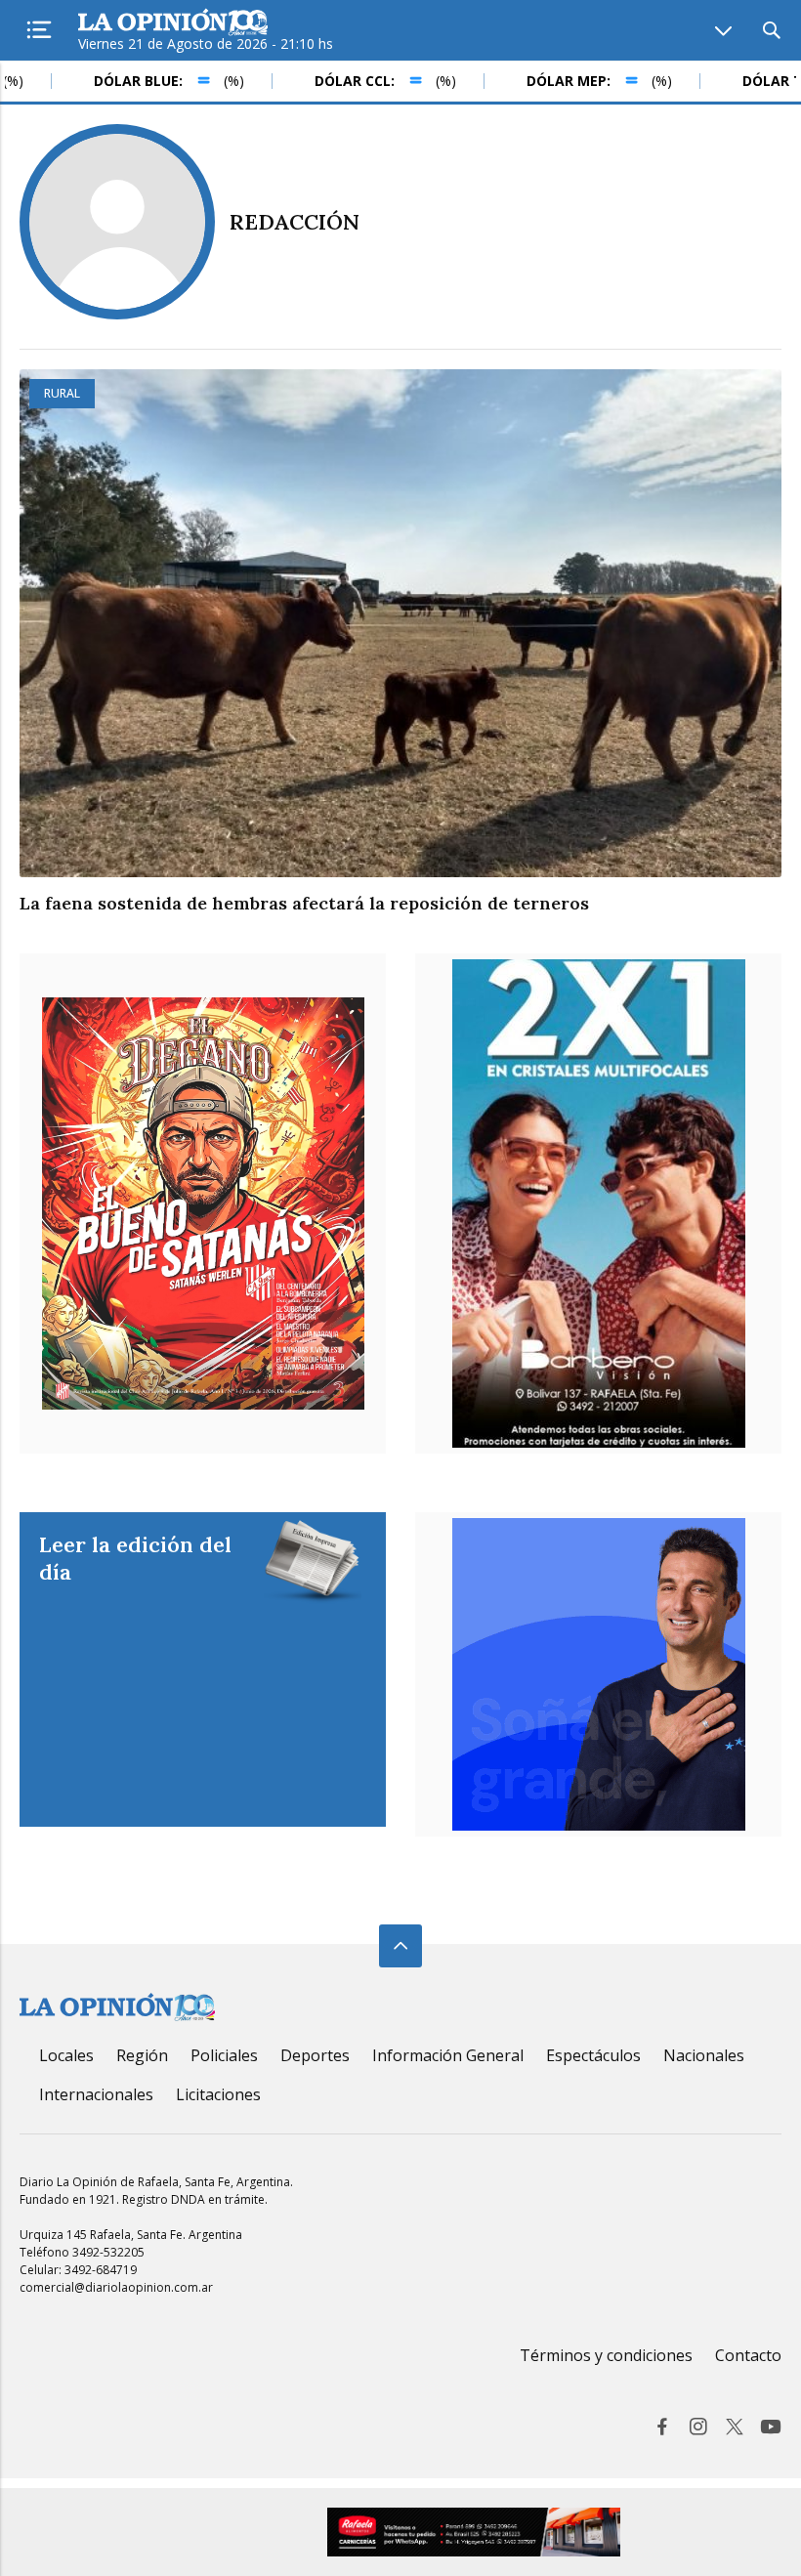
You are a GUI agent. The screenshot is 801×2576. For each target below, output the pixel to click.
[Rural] (400, 623)
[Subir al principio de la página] (400, 1946)
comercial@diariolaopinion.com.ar (116, 2287)
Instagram (698, 2427)
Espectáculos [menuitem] (593, 2055)
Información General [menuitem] (448, 2055)
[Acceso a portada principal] (173, 23)
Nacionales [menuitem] (704, 2055)
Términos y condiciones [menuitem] (606, 2355)
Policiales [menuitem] (224, 2055)
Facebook (662, 2427)
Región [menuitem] (142, 2055)
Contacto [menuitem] (748, 2355)
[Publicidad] (599, 1674)
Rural (62, 393)
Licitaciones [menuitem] (218, 2094)
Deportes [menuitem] (315, 2055)
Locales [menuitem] (66, 2055)
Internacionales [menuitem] (96, 2094)
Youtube (771, 2427)
